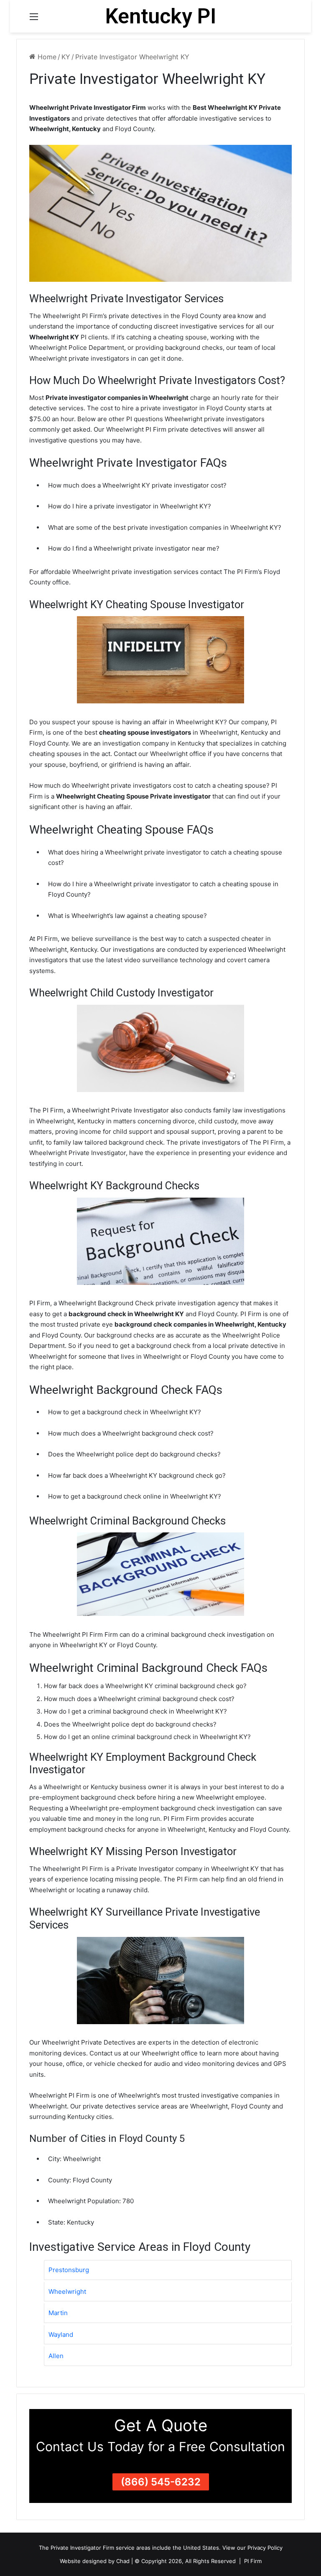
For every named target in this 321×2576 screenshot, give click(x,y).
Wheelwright (67, 2292)
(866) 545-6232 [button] (161, 2482)
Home (46, 57)
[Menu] (34, 19)
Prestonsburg (69, 2270)
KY (66, 57)
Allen (56, 2356)
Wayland (61, 2335)
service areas (133, 2548)
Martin (58, 2313)
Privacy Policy (265, 2548)
